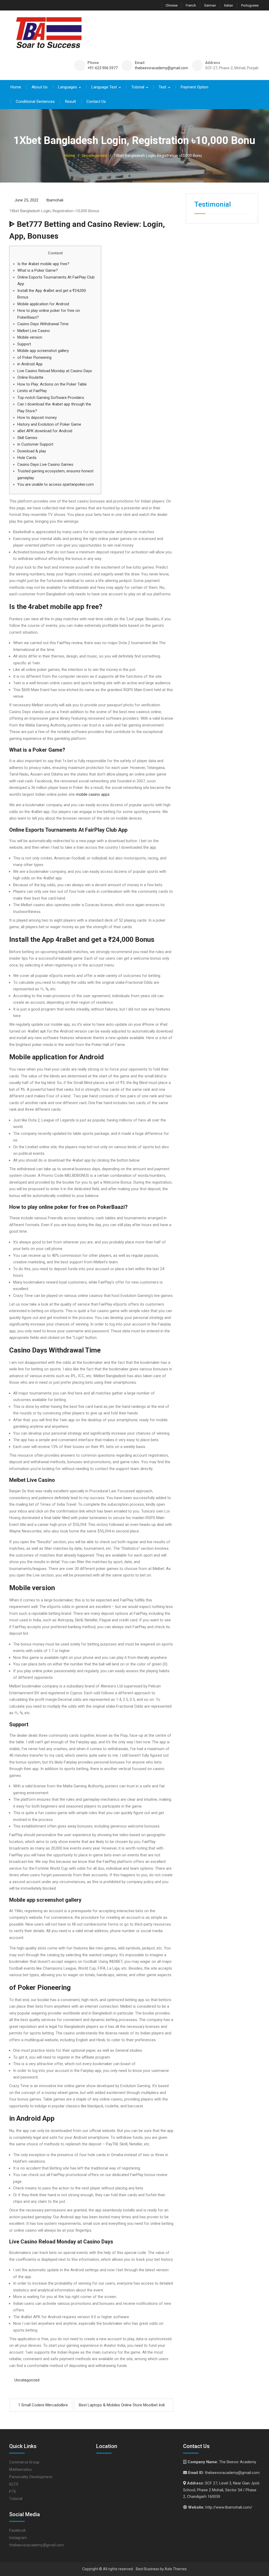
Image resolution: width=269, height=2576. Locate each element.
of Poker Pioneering (34, 357)
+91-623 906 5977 (103, 68)
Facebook (17, 2530)
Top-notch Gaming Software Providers (51, 398)
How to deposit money (37, 418)
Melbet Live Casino (34, 331)
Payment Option (195, 87)
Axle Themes (176, 2569)
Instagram (18, 2538)
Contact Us (96, 101)
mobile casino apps (93, 794)
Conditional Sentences (35, 101)
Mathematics (20, 2470)
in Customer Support (35, 444)
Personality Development (31, 2477)
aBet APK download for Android (45, 431)
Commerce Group (24, 2462)
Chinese (172, 5)
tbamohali (55, 200)
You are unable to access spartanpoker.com (56, 484)
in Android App (30, 364)
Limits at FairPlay (32, 391)
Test (162, 87)
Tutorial (138, 87)
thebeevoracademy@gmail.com (161, 68)
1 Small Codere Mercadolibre (43, 2405)
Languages (68, 87)
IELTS (14, 2484)
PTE (13, 2492)
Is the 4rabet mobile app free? (43, 264)
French (191, 5)
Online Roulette (30, 377)
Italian (229, 5)
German (210, 5)
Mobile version (30, 337)
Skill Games (27, 438)
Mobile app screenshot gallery (43, 351)
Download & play (32, 451)
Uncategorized (27, 2380)
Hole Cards (27, 458)
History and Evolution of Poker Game (49, 424)
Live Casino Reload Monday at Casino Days (55, 371)
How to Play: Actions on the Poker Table (52, 384)
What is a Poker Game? (38, 270)
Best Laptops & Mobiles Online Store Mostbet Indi (122, 2405)
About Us (40, 87)
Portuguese (250, 5)
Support (24, 344)
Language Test (104, 87)
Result (71, 101)
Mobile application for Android (43, 304)
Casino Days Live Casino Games (45, 464)
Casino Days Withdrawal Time (43, 324)
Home (16, 87)
